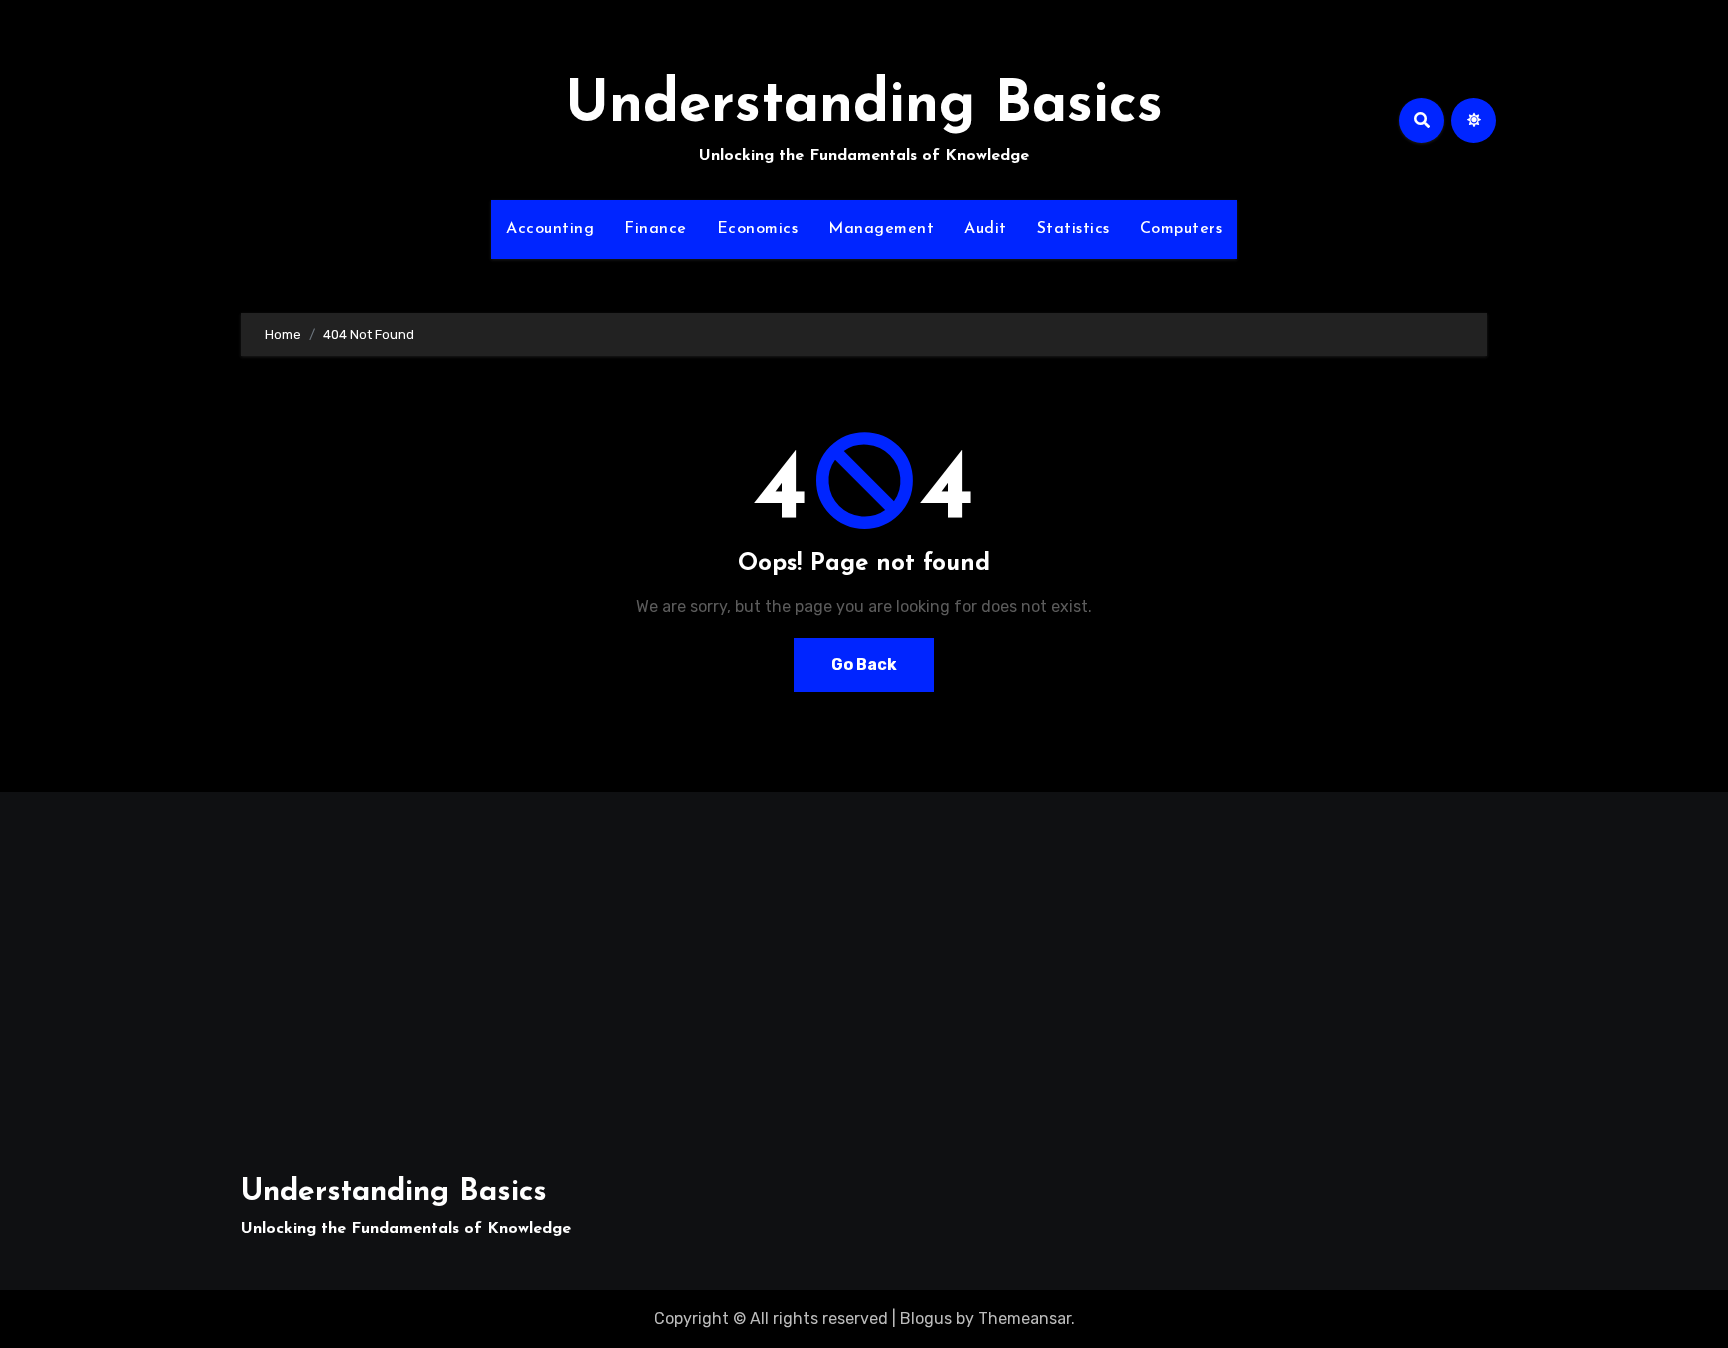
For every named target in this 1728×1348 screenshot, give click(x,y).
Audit (985, 229)
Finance (655, 229)
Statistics (1073, 229)
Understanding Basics (864, 106)
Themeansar (1024, 1318)
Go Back (864, 664)
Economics (758, 229)
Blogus (926, 1318)
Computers (1181, 229)
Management (881, 229)
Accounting (550, 229)
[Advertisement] (443, 972)
